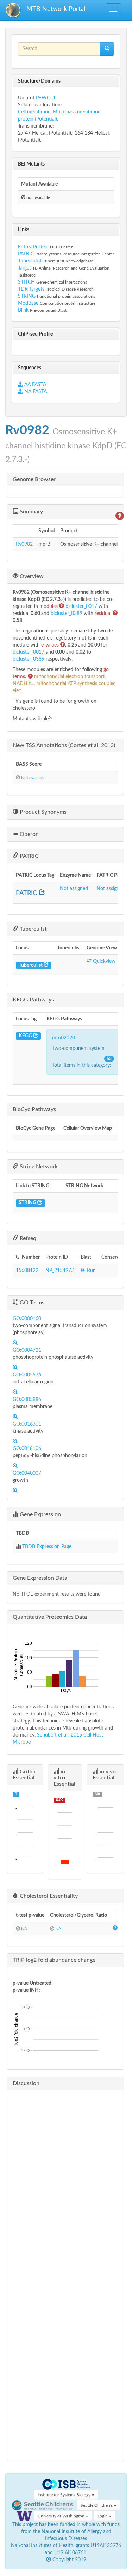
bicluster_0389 (67, 614)
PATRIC (26, 254)
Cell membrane (34, 112)
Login (103, 2516)
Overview (31, 576)
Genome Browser (34, 479)
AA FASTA (35, 385)
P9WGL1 (46, 98)
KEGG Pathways (33, 1000)
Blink (24, 310)
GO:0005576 (27, 1375)
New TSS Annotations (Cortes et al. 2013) (64, 745)
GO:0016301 (27, 1424)
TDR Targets (31, 289)
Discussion (26, 2083)
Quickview (103, 961)
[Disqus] (65, 2184)
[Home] (13, 10)
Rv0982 (24, 544)
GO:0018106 (27, 1449)
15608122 (27, 1271)
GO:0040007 (27, 1473)
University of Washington (62, 2516)
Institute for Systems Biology (65, 2495)
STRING (27, 296)
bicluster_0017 (82, 606)
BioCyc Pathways (34, 1109)
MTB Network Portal (56, 9)
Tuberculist (30, 261)
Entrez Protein (33, 247)
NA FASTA (35, 392)
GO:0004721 (27, 1350)
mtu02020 (64, 1038)
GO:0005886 (27, 1400)
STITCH (26, 282)
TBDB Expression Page (47, 1547)
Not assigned (74, 889)
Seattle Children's (97, 2505)
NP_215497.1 (60, 1271)
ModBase (28, 303)
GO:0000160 (27, 1319)
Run (91, 1271)
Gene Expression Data (40, 1578)
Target (24, 268)
